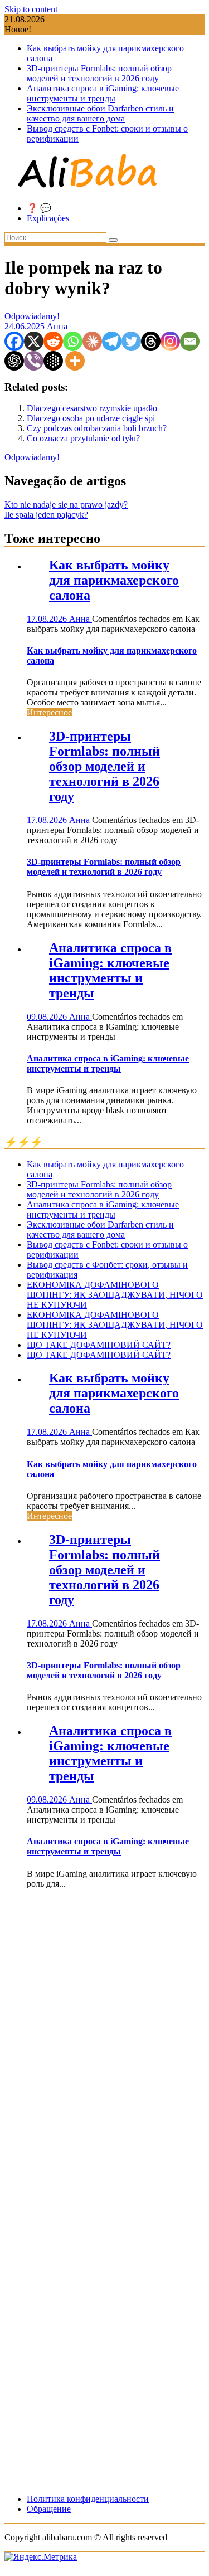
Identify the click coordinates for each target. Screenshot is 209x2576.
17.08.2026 (48, 619)
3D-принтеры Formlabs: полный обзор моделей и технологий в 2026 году (99, 73)
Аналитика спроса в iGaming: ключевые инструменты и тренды (103, 93)
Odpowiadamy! (32, 316)
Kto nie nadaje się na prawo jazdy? (66, 505)
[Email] (190, 341)
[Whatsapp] (73, 341)
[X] (34, 341)
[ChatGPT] (14, 361)
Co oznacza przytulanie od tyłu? (83, 438)
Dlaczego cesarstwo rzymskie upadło (92, 408)
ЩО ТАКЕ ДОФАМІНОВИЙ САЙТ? (99, 1345)
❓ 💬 (39, 208)
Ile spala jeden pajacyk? (46, 515)
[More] (75, 361)
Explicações (48, 218)
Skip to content (31, 9)
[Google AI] (53, 361)
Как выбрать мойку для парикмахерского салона (114, 580)
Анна (57, 326)
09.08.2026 (48, 1017)
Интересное (49, 712)
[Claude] (92, 341)
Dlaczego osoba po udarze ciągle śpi (91, 418)
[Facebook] (14, 341)
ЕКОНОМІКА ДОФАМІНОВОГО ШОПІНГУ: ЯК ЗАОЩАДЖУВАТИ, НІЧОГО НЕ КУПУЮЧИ (115, 1295)
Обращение (49, 2509)
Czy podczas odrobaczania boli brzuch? (97, 428)
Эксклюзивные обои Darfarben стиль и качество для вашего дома (100, 113)
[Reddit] (53, 341)
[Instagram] (170, 341)
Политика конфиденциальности (88, 2499)
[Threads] (151, 341)
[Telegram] (112, 341)
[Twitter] (131, 341)
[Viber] (34, 361)
